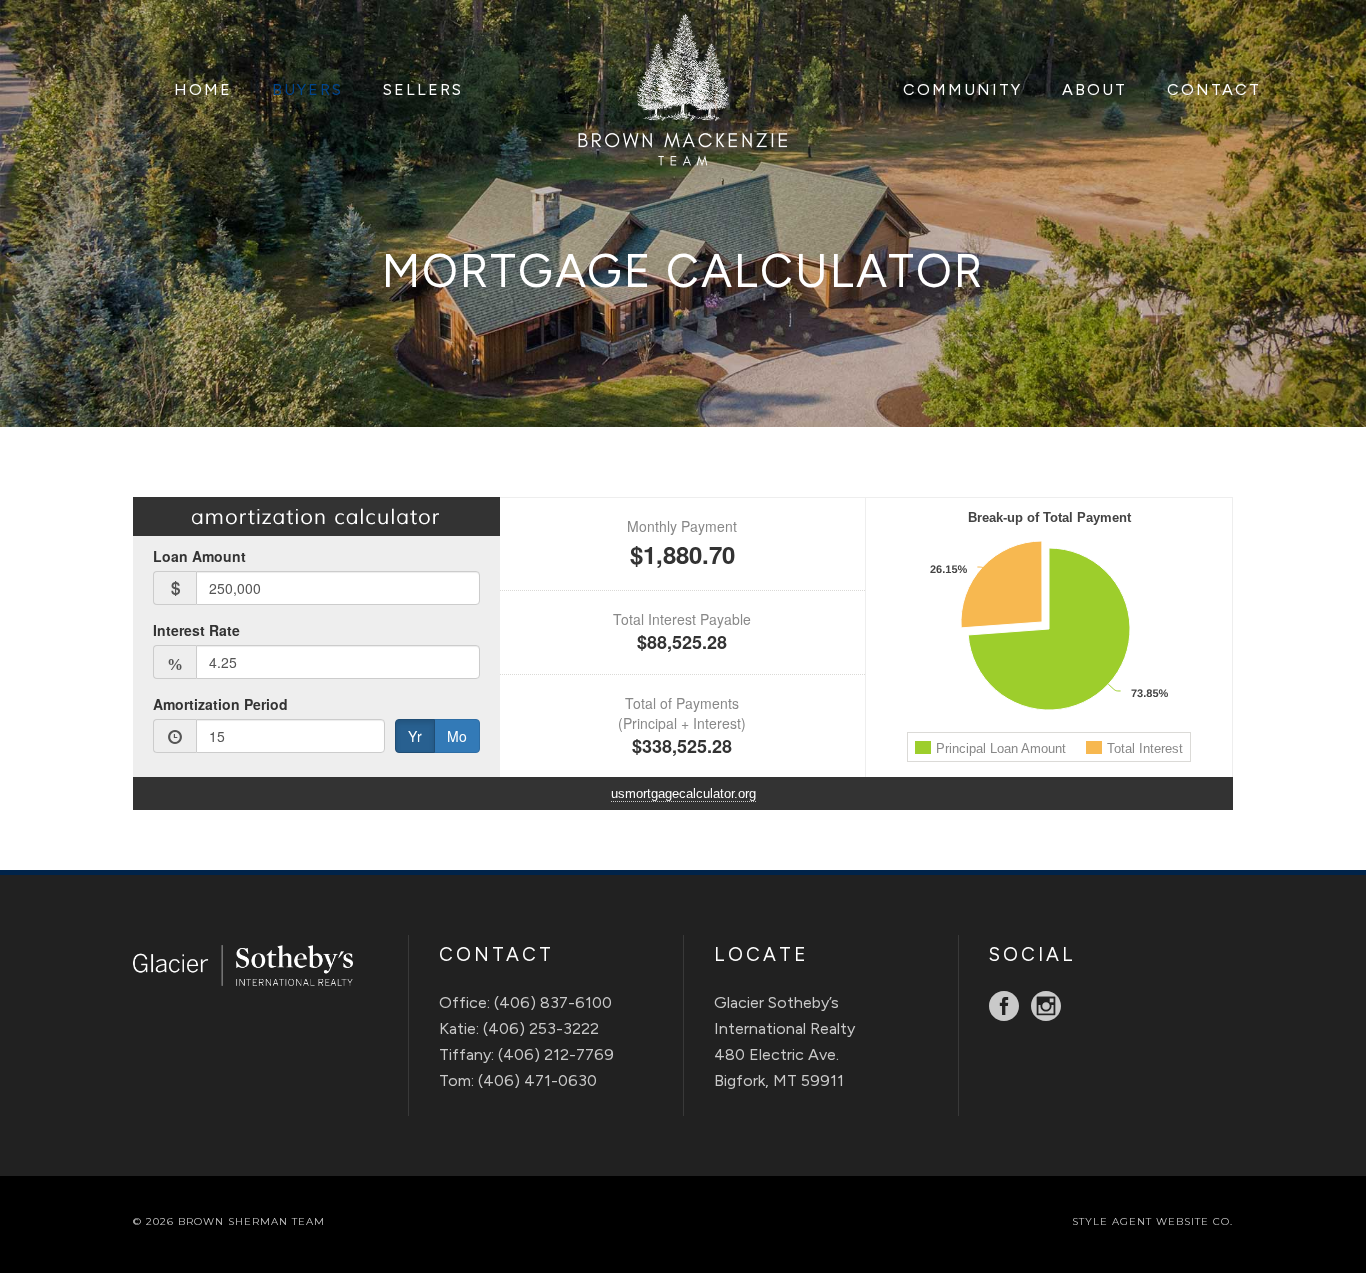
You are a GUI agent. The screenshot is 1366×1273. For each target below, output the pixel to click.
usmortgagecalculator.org (683, 793)
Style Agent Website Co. (1152, 1221)
